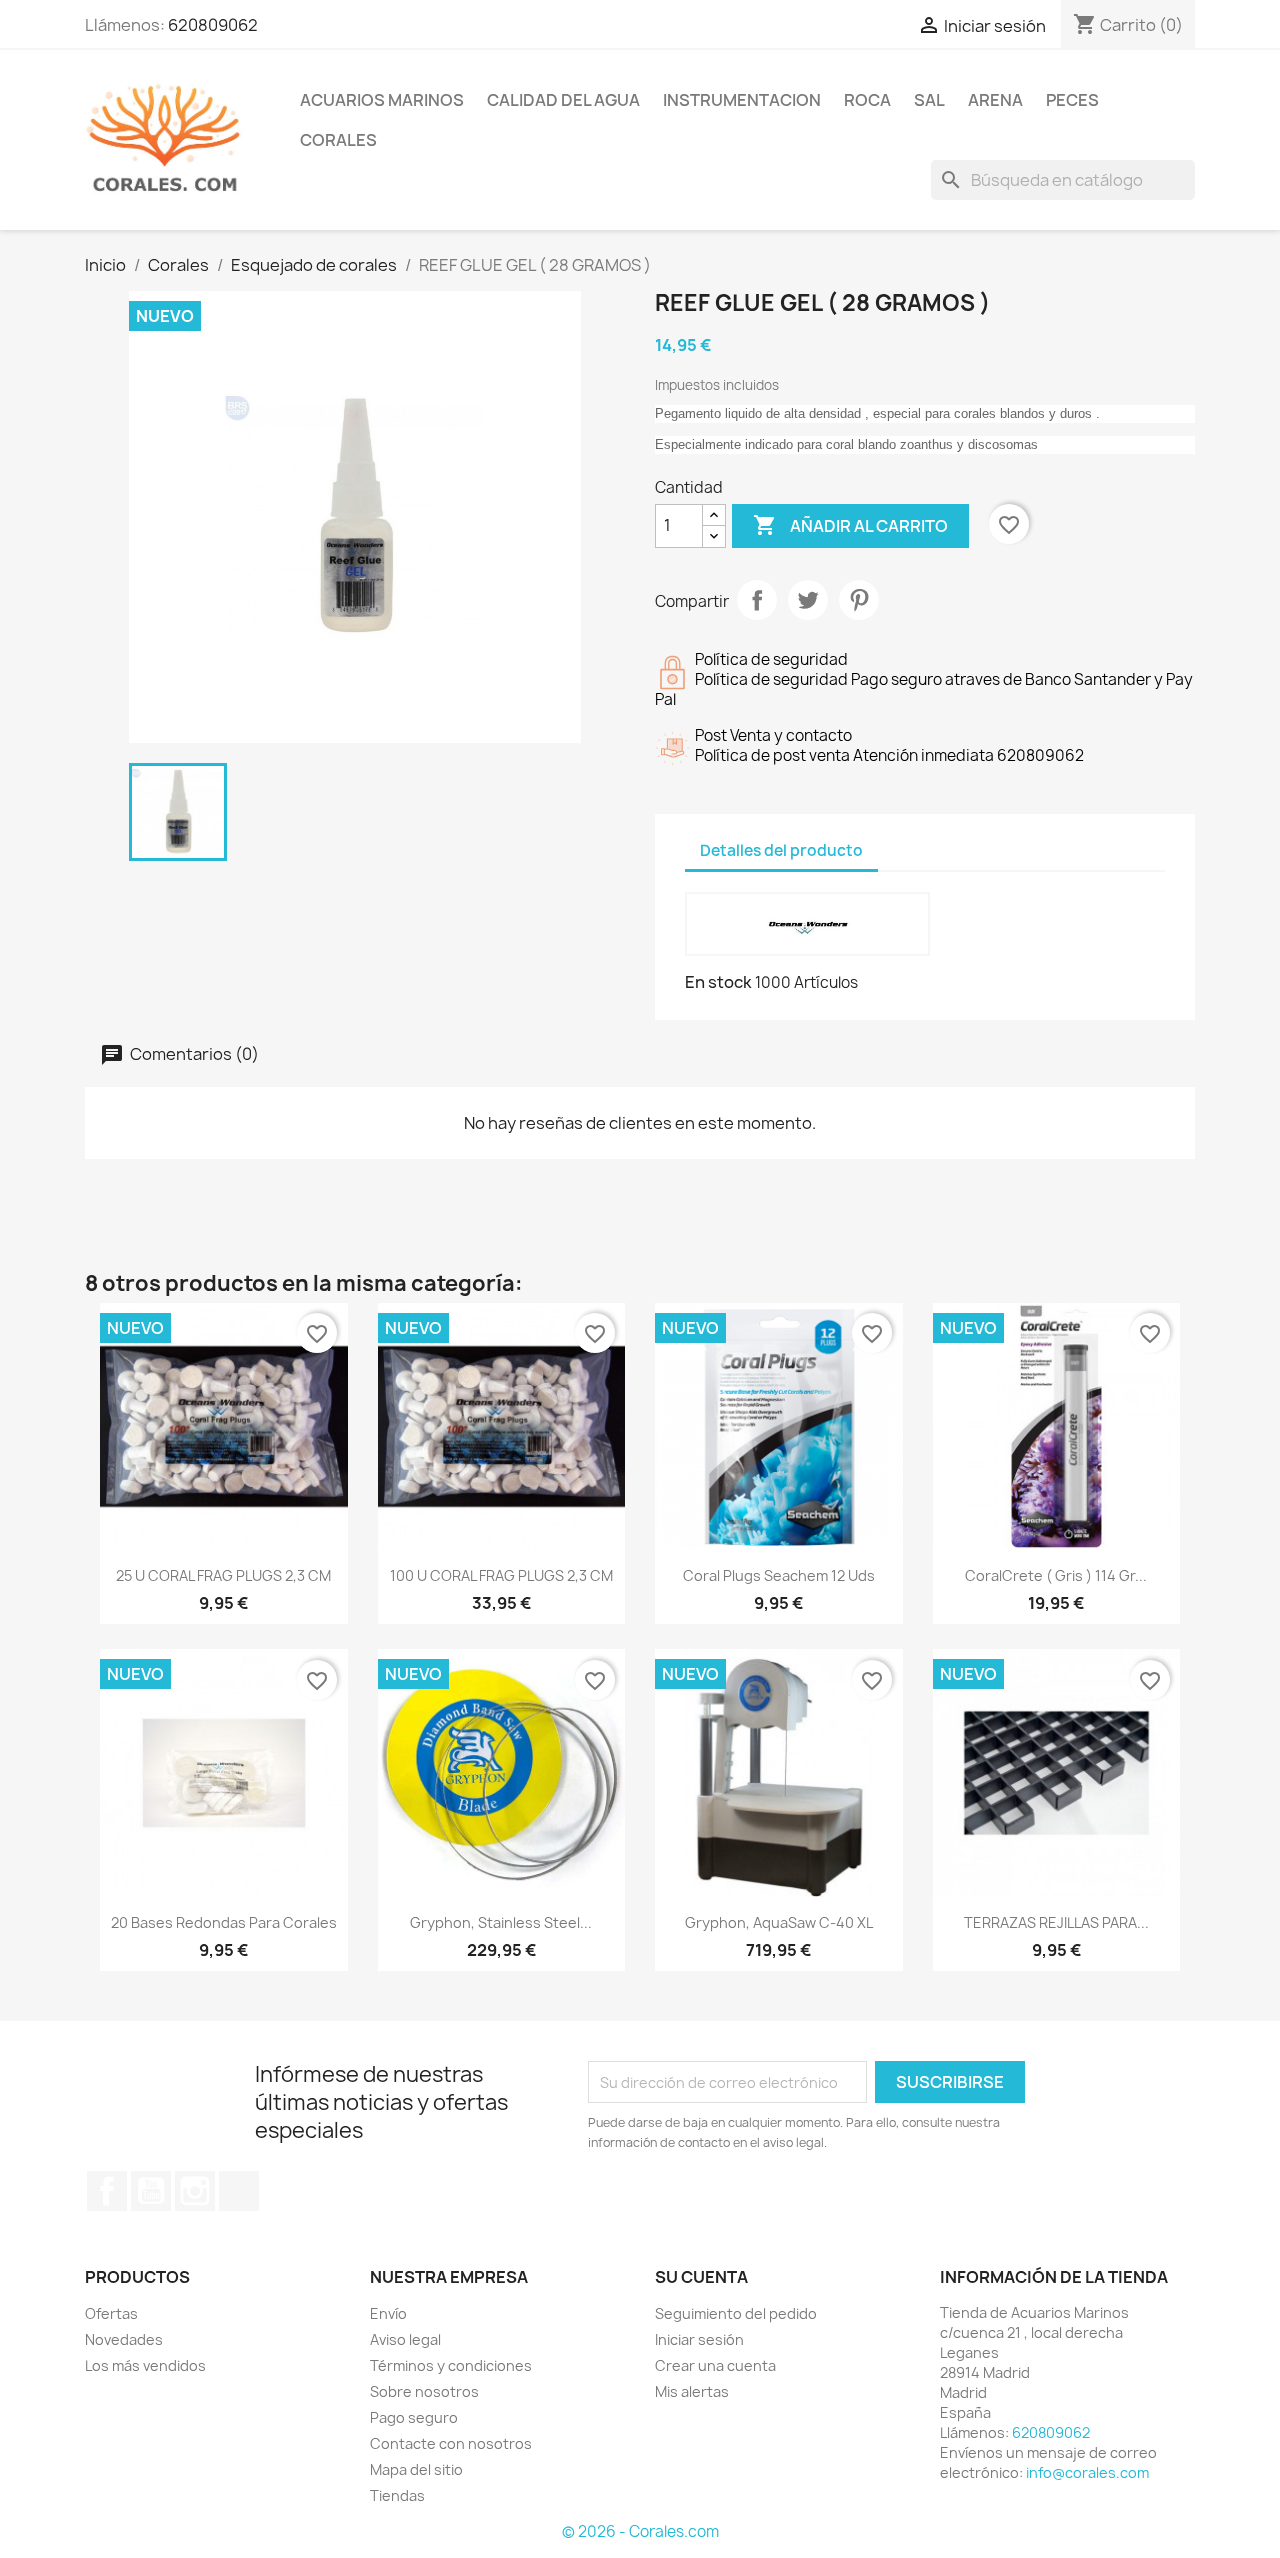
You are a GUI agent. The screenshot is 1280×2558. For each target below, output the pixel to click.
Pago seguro (414, 2417)
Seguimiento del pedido (736, 2313)
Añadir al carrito (850, 525)
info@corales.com (1087, 2472)
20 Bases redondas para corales (224, 1922)
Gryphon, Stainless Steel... (501, 1922)
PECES (1072, 100)
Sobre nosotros (424, 2391)
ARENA (995, 100)
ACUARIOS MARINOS (382, 100)
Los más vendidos (145, 2365)
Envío (388, 2313)
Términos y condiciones (451, 2365)
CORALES (338, 140)
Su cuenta (701, 2277)
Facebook (107, 2191)
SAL (929, 100)
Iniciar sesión (699, 2339)
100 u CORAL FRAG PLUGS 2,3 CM (501, 1575)
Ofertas (111, 2313)
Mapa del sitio (416, 2469)
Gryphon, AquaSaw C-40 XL (779, 1922)
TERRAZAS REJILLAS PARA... (1056, 1922)
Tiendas (397, 2495)
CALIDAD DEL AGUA (563, 100)
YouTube (151, 2191)
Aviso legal (405, 2339)
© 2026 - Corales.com (640, 2531)
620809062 (213, 25)
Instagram (195, 2191)
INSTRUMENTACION (742, 100)
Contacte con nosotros (451, 2443)
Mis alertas (692, 2391)
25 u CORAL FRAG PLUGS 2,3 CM (223, 1575)
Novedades (124, 2339)
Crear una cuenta (715, 2365)
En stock (718, 982)
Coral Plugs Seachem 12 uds (779, 1575)
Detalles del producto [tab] (781, 850)
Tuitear (808, 600)
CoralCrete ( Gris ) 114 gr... (1056, 1575)
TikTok (239, 2191)
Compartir (757, 600)
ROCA (867, 100)
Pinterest (859, 600)
